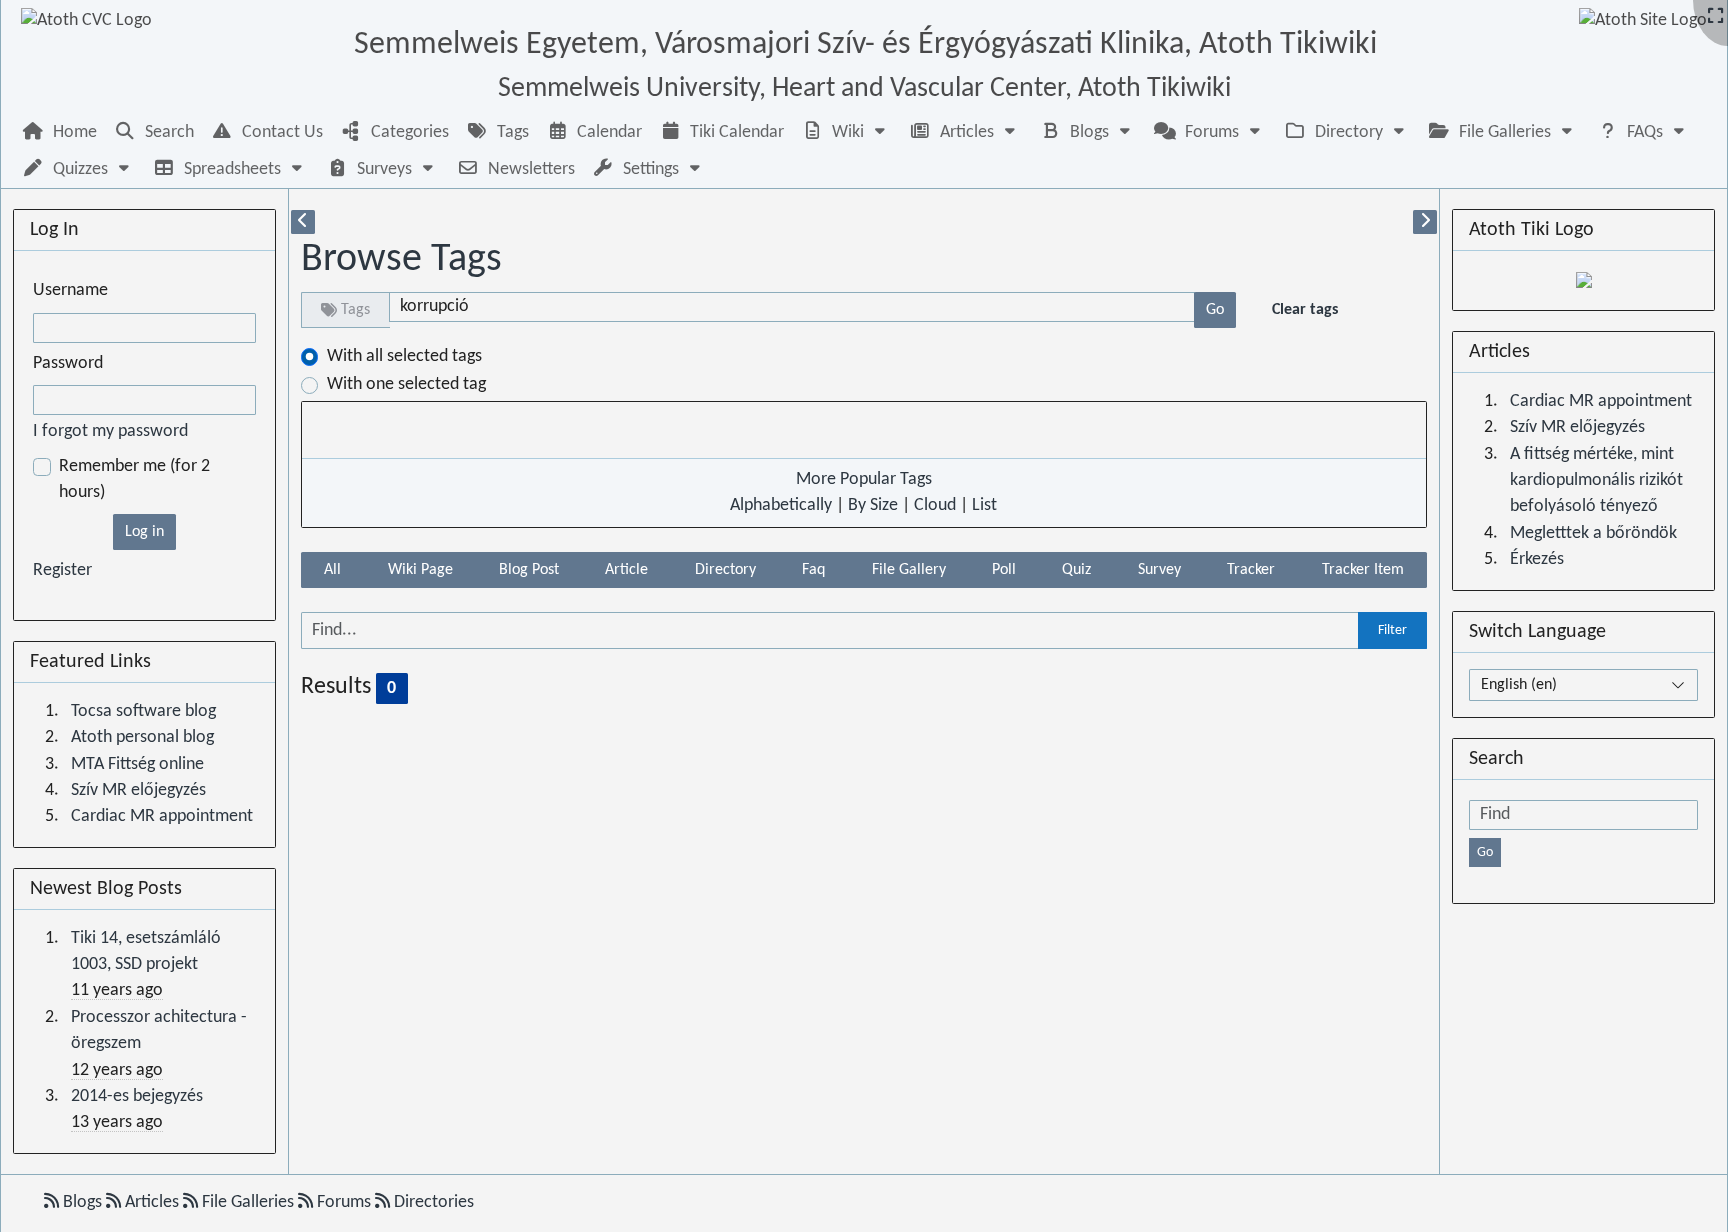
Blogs (82, 1202)
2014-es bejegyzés (137, 1096)
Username (70, 290)
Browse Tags (401, 260)
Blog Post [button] (529, 570)
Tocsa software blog (143, 711)
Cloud (935, 505)
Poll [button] (1004, 570)
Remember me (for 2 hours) (134, 479)
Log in (144, 532)
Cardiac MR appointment (162, 816)
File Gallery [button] (909, 570)
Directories (432, 1202)
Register (62, 570)
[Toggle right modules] (1425, 222)
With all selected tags (404, 356)
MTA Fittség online (137, 764)
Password (68, 363)
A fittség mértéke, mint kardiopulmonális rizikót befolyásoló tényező (1596, 481)
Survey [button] (1159, 570)
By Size (873, 505)
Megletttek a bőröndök (1593, 533)
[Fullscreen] (1715, 17)
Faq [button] (813, 570)
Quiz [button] (1076, 570)
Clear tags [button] (1305, 310)
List (984, 505)
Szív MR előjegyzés (138, 790)
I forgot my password (110, 431)
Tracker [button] (1251, 570)
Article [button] (626, 570)
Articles (152, 1202)
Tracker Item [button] (1363, 570)
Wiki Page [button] (420, 570)
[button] (846, 132)
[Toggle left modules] (303, 222)
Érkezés (1537, 559)
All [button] (332, 570)
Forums (344, 1202)
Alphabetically (781, 505)
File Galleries (248, 1202)
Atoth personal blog (142, 737)
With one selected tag (406, 384)
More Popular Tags (864, 479)
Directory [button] (725, 570)
